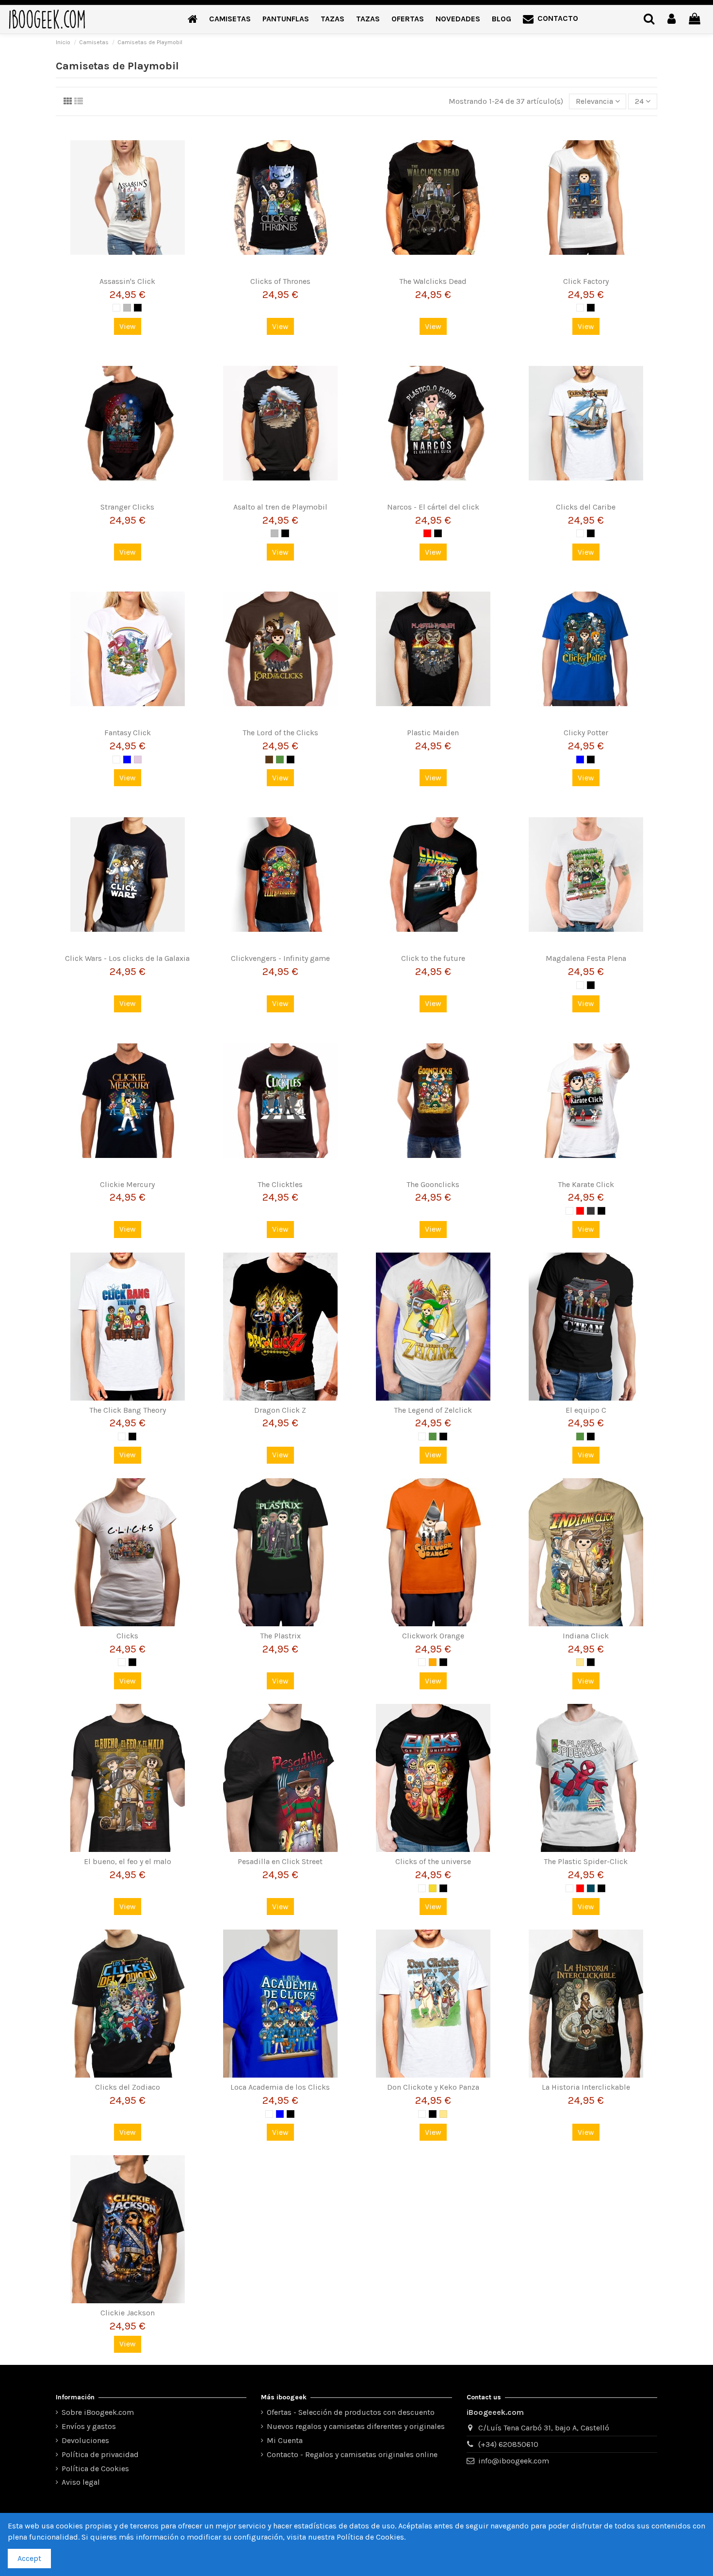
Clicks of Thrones (280, 281)
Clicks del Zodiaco (128, 2087)
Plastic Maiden (433, 733)
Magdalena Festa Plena (586, 958)
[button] (230, 19)
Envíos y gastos (89, 2426)
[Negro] (138, 308)
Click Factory (586, 281)
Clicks (127, 1636)
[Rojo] (427, 533)
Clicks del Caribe (586, 507)
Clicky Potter (586, 733)
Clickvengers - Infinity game (280, 958)
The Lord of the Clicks (280, 733)
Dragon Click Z (280, 1410)
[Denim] (591, 1888)
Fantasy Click (128, 733)
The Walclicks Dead (433, 281)
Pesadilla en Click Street (280, 1861)
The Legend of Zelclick (433, 1410)
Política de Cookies (95, 2469)
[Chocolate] (269, 760)
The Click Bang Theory (128, 1410)
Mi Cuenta (285, 2440)
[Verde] (280, 760)
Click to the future (433, 958)
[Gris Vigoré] (127, 308)
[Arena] (580, 1662)
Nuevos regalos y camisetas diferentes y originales (356, 2426)
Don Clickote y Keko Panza (433, 2087)
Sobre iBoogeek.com (98, 2412)
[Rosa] (138, 760)
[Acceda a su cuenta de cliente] (672, 19)
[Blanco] (116, 308)
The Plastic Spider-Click (586, 1861)
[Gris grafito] (591, 1211)
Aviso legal (81, 2482)
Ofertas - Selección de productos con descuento (351, 2412)
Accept (29, 2558)
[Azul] (127, 760)
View (128, 326)
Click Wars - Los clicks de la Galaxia (127, 958)
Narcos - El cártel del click (433, 507)
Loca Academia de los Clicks (280, 2087)
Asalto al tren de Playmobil (280, 507)
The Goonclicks (433, 1184)
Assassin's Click (127, 281)
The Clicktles (280, 1184)
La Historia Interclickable (586, 2087)
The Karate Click (586, 1184)
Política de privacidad (100, 2454)
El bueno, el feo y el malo (128, 1861)
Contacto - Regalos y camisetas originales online (352, 2454)
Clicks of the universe (433, 1861)
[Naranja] (433, 1662)
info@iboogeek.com (514, 2461)
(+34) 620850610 (508, 2444)
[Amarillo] (433, 1888)
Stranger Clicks (127, 507)
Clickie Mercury (127, 1184)
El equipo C (586, 1410)
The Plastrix (280, 1636)
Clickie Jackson (128, 2313)
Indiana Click (586, 1636)
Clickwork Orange (433, 1636)
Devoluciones (85, 2440)
